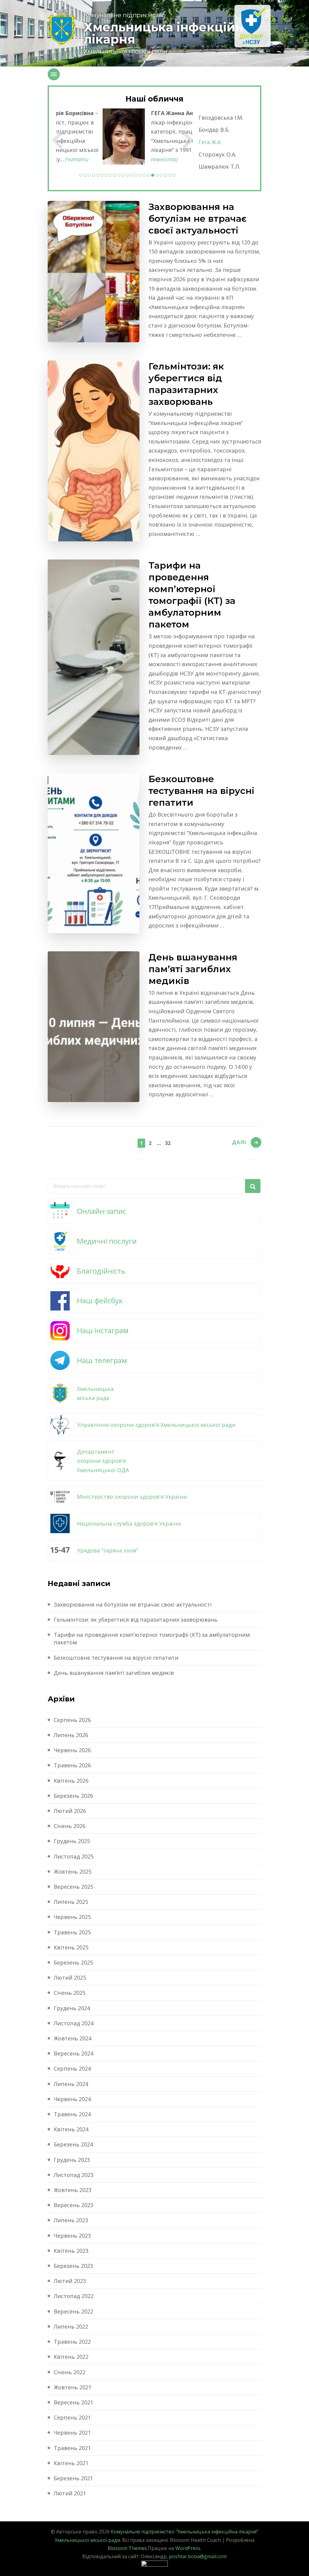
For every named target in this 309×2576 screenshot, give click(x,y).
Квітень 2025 (71, 1947)
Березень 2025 (73, 1962)
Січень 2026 (70, 1826)
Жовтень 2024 (73, 2038)
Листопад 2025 (74, 1856)
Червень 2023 (72, 2236)
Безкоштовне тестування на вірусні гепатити (201, 791)
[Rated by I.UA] (154, 2565)
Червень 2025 (72, 1917)
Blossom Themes (127, 2548)
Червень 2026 (72, 1750)
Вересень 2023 (73, 2205)
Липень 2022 (71, 2326)
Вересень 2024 (73, 2053)
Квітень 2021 (71, 2463)
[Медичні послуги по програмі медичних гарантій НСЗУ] (253, 26)
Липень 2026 (71, 1735)
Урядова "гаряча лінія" (108, 1550)
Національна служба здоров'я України (129, 1523)
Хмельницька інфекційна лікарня (167, 33)
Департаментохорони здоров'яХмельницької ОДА (103, 1461)
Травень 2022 (72, 2342)
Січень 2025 (70, 1993)
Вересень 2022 (73, 2311)
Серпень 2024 (72, 2068)
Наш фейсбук (100, 1300)
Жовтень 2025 (73, 1872)
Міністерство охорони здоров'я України (132, 1497)
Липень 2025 (71, 1902)
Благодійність (101, 1271)
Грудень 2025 (72, 1841)
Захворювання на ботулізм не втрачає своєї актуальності (198, 219)
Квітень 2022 (71, 2357)
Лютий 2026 (70, 1811)
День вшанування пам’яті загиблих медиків (193, 969)
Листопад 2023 (74, 2175)
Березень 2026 (73, 1796)
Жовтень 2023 (73, 2190)
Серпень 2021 (72, 2417)
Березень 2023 (73, 2266)
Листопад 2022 (74, 2296)
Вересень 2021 (73, 2402)
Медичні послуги (107, 1241)
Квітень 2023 (71, 2251)
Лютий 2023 (70, 2281)
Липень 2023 (71, 2220)
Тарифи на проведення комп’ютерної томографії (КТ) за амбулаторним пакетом (192, 595)
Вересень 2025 (73, 1887)
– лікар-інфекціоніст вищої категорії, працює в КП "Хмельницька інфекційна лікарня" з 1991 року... (146, 136)
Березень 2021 (73, 2478)
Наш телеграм (102, 1360)
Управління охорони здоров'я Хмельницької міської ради (156, 1425)
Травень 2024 (72, 2114)
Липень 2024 (71, 2084)
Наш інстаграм (103, 1330)
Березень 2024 (73, 2144)
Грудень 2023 (72, 2160)
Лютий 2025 (70, 1978)
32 (168, 1143)
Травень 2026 (72, 1765)
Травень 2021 (72, 2448)
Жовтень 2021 (73, 2387)
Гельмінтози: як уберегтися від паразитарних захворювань (186, 384)
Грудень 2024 (72, 2008)
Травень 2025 (72, 1932)
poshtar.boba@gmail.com (198, 2556)
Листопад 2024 (74, 2023)
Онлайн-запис (102, 1211)
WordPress (188, 2548)
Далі (239, 1142)
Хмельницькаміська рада (95, 1393)
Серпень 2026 (72, 1720)
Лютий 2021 (70, 2493)
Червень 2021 (72, 2433)
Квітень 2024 (71, 2129)
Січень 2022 (70, 2372)
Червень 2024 (72, 2099)
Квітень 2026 (71, 1781)
